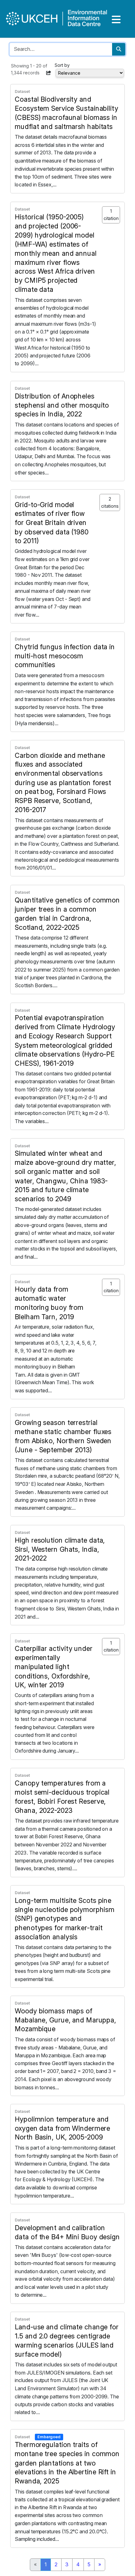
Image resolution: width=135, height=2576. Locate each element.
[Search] (119, 49)
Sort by (62, 65)
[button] (49, 73)
